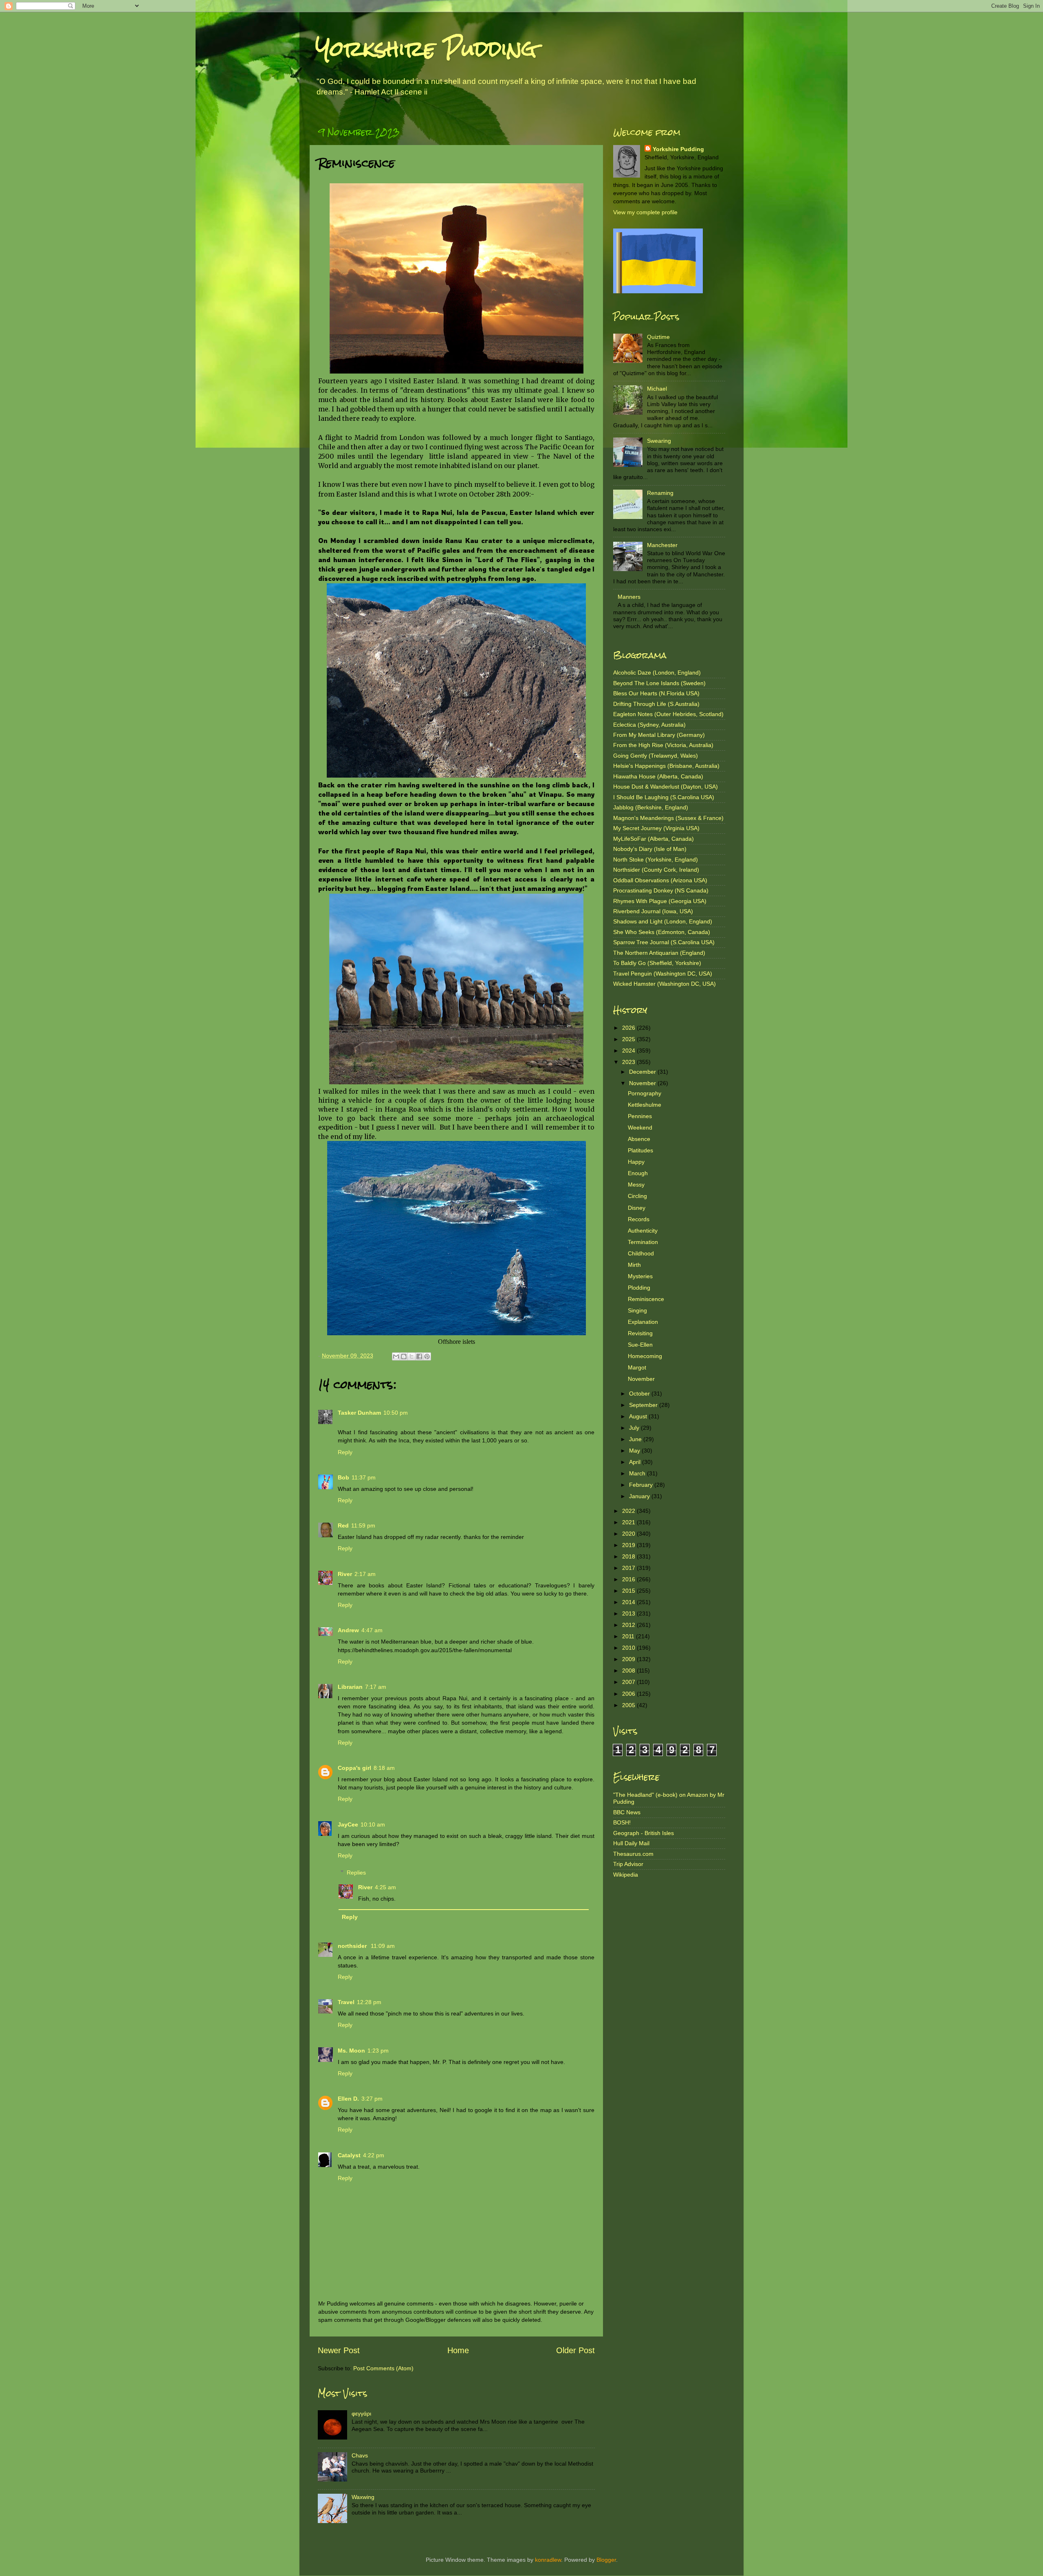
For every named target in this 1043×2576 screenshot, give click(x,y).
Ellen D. (348, 2099)
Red (343, 1525)
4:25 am (385, 1887)
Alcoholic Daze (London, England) (657, 673)
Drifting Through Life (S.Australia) (656, 704)
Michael (657, 389)
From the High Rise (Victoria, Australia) (663, 745)
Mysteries (640, 1276)
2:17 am (365, 1574)
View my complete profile (645, 212)
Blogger (606, 2560)
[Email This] (396, 1356)
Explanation (643, 1322)
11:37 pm (364, 1477)
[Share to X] (411, 1356)
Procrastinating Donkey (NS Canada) (661, 890)
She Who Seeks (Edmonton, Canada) (662, 932)
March (638, 1473)
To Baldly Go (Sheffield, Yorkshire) (657, 963)
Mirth (634, 1265)
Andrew (348, 1630)
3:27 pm (372, 2099)
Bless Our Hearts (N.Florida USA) (656, 693)
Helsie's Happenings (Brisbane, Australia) (666, 766)
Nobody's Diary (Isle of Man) (650, 849)
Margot (637, 1367)
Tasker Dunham (359, 1413)
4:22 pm (374, 2155)
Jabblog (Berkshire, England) (651, 807)
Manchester (662, 545)
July (635, 1428)
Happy (636, 1162)
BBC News (627, 1812)
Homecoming (645, 1356)
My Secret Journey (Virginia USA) (656, 828)
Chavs (360, 2455)
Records (639, 1219)
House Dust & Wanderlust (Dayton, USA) (666, 787)
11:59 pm (363, 1525)
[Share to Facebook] (419, 1356)
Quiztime (658, 337)
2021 (629, 1522)
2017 (629, 1568)
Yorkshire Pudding (426, 49)
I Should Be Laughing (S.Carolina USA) (664, 797)
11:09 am (383, 1946)
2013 (629, 1613)
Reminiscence (646, 1299)
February (642, 1485)
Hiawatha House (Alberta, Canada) (658, 776)
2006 (629, 1694)
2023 (629, 1062)
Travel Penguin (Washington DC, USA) (663, 974)
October (640, 1394)
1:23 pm (378, 2051)
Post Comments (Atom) (383, 2368)
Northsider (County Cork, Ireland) (656, 870)
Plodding (639, 1288)
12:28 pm (369, 2002)
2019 (629, 1545)
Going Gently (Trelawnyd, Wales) (656, 756)
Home (458, 2350)
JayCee (348, 1824)
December (643, 1072)
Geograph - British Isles (644, 1833)
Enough (638, 1173)
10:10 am (373, 1824)
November (643, 1083)
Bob (343, 1477)
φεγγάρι (361, 2413)
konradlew (548, 2560)
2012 (629, 1625)
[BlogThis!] (404, 1356)
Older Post (575, 2350)
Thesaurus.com (633, 1854)
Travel (346, 2002)
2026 (629, 1028)
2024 (629, 1051)
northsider (353, 1946)
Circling (637, 1196)
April (636, 1462)
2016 (629, 1579)
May (635, 1451)
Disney (637, 1208)
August (639, 1416)
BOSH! (622, 1822)
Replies (356, 1873)
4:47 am (372, 1630)
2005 (629, 1705)
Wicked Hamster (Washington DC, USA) (665, 984)
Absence (639, 1139)
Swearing (659, 441)
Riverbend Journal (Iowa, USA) (653, 911)
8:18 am (384, 1768)
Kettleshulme (645, 1105)
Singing (637, 1310)
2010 (629, 1648)
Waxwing (363, 2497)
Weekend (640, 1128)
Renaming (660, 493)
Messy (636, 1185)
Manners (629, 597)
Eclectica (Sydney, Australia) (649, 725)
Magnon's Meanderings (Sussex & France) (668, 818)
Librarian (350, 1687)
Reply (345, 1452)
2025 (629, 1039)
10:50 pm (396, 1413)
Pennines (640, 1116)
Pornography (645, 1093)
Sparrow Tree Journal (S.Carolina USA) (664, 942)
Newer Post (339, 2350)
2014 (629, 1602)
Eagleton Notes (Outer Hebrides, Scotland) (668, 714)
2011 (629, 1636)
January (640, 1496)
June (636, 1439)
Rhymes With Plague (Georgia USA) (660, 901)
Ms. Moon (351, 2051)
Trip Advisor (628, 1864)
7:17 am (376, 1687)
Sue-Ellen (640, 1345)
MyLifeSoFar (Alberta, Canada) (654, 839)
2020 (629, 1534)
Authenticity (643, 1231)
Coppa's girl (354, 1768)
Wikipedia (626, 1875)
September (644, 1405)
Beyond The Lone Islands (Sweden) (659, 683)
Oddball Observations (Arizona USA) (660, 880)
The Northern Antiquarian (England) (659, 953)
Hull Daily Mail (631, 1843)
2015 (629, 1591)
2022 (629, 1511)
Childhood (641, 1253)
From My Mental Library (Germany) (659, 735)
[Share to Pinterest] (427, 1356)
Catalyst (349, 2155)
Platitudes (640, 1150)
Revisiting (640, 1333)
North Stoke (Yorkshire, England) (656, 859)
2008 (629, 1670)
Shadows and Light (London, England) (663, 921)
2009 (629, 1659)
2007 (629, 1682)
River (345, 1574)
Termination (643, 1242)
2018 (629, 1556)
